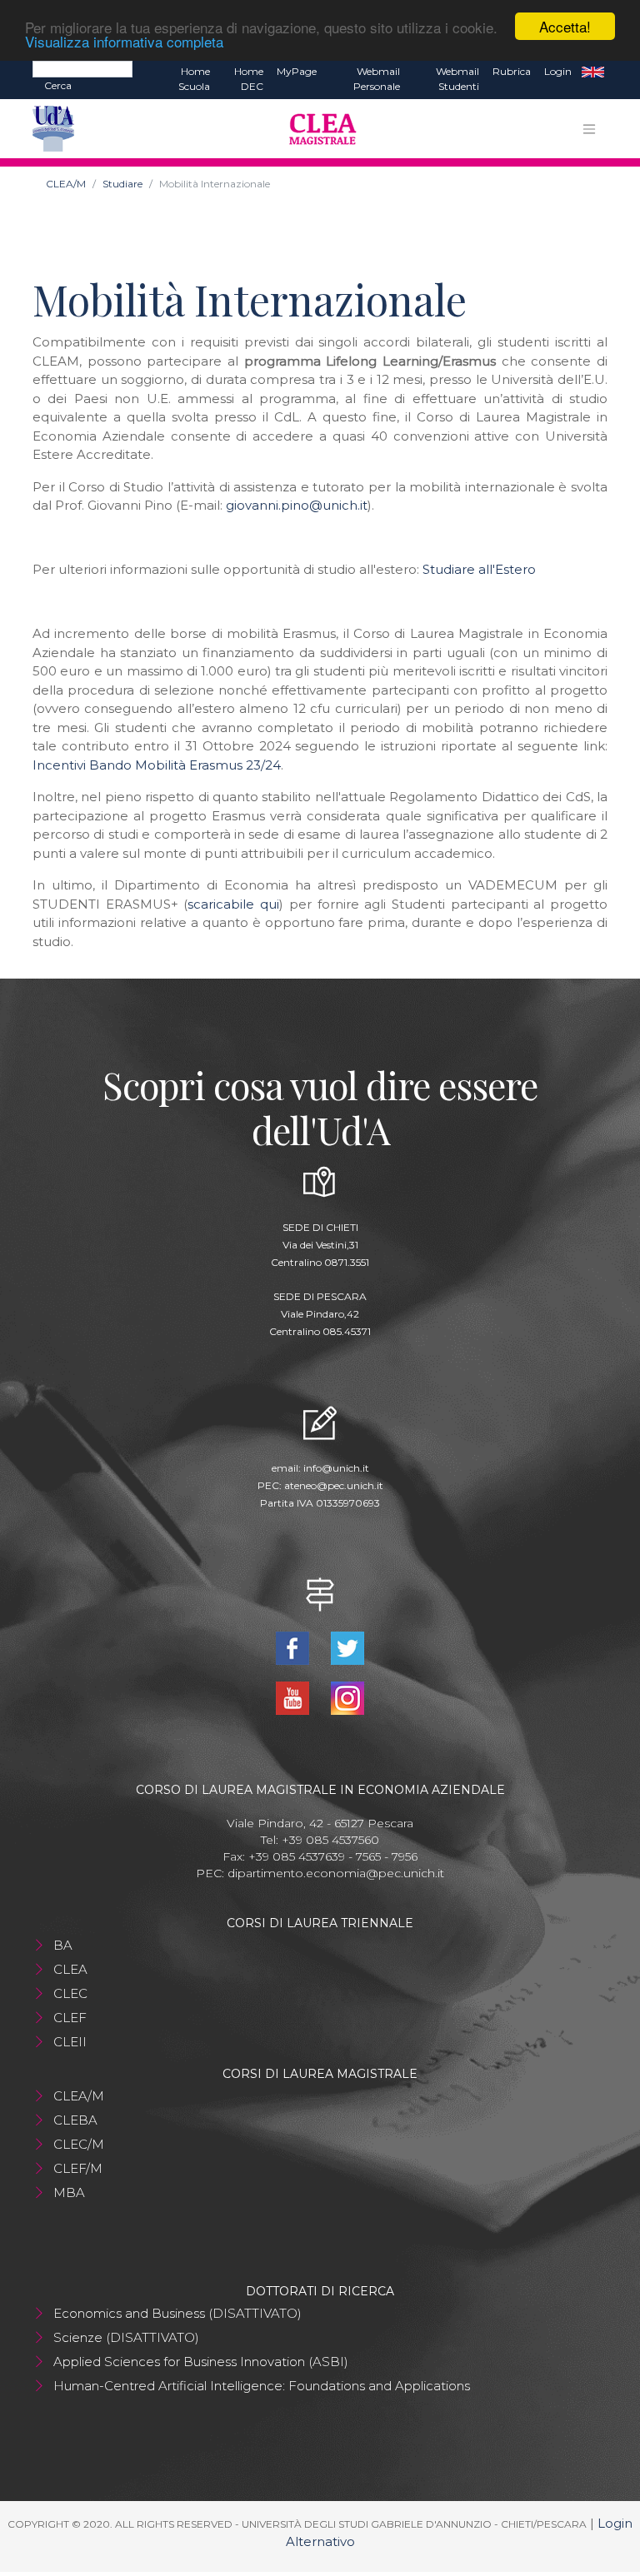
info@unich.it (336, 1468)
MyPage (297, 71)
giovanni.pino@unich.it (297, 505)
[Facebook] (294, 1647)
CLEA (70, 1969)
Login (558, 71)
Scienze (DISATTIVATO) (126, 2337)
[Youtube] (294, 1697)
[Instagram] (347, 1697)
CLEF (70, 2018)
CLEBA (75, 2120)
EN (593, 72)
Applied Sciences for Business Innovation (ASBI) (201, 2362)
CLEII (70, 2042)
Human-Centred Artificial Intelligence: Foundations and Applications (262, 2386)
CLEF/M (78, 2168)
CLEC (70, 1993)
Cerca (58, 85)
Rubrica (512, 71)
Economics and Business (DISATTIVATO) (177, 2313)
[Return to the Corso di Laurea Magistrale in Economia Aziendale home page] (316, 129)
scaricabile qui (233, 904)
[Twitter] (347, 1647)
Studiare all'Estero (479, 569)
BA (63, 1945)
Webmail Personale (377, 79)
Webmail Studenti (457, 79)
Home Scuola (194, 79)
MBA (69, 2192)
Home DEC (249, 79)
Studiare (122, 184)
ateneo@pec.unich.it (334, 1485)
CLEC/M (79, 2144)
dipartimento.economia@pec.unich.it (336, 1873)
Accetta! (565, 26)
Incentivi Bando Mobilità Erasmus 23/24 (157, 765)
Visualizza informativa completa (124, 41)
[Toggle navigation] (589, 129)
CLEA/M (66, 184)
